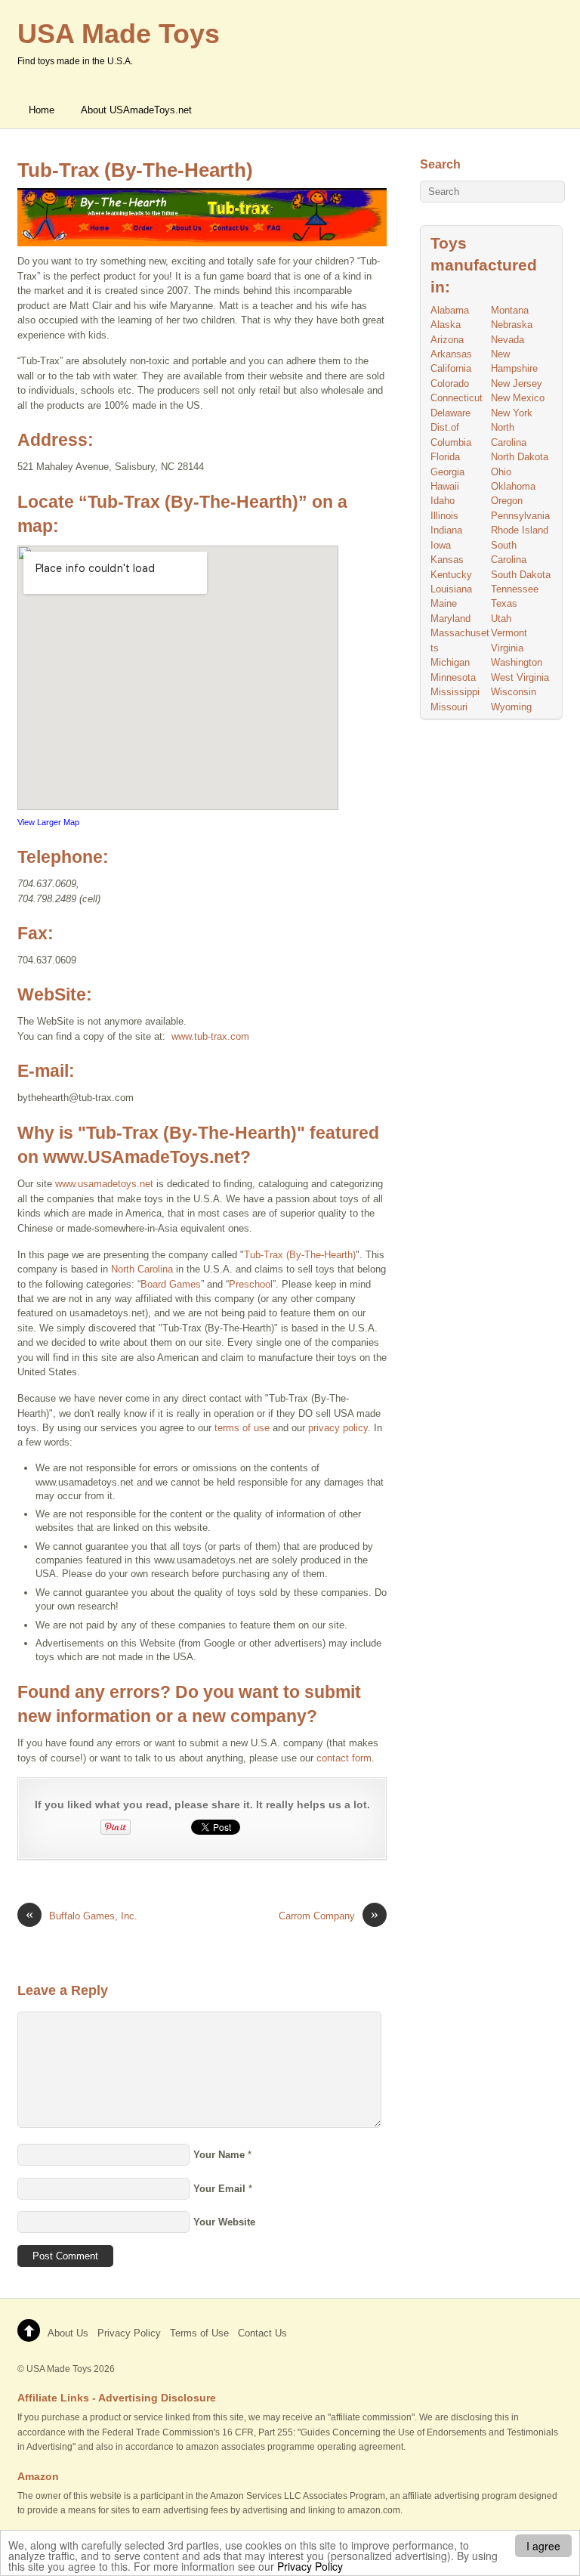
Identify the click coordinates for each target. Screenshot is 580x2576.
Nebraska (512, 325)
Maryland (450, 618)
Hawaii (445, 486)
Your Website (224, 2222)
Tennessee (515, 589)
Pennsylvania (520, 516)
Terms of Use (199, 2333)
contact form (344, 1758)
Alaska (446, 325)
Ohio (501, 472)
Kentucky (451, 575)
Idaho (443, 501)
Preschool (251, 1284)
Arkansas (451, 354)
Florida (445, 457)
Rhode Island (520, 530)
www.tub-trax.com (210, 1036)
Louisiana (451, 589)
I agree (543, 2546)
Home (42, 110)
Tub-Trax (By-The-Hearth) (135, 170)
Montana (510, 310)
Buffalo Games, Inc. (82, 1915)
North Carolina (142, 1269)
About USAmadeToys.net (136, 110)
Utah (501, 618)
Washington (517, 662)
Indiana (446, 530)
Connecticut (457, 398)
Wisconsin (514, 692)
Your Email (219, 2189)
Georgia (447, 472)
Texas (504, 603)
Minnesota (453, 677)
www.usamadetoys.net (104, 1184)
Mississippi (455, 692)
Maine (444, 603)
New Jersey (517, 383)
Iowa (441, 545)
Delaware (450, 413)
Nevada (507, 340)
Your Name (219, 2155)
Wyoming (511, 707)
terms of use (242, 1428)
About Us (68, 2333)
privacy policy (338, 1428)
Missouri (449, 707)
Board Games (171, 1284)
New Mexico (518, 398)
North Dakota (520, 457)
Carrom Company (329, 1915)
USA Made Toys (59, 2369)
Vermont (509, 633)
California (451, 368)
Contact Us (262, 2333)
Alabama (450, 310)
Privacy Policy (310, 2566)
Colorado (450, 383)
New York (512, 413)
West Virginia (520, 677)
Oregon (507, 501)
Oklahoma (513, 486)
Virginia (507, 648)
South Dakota (521, 575)
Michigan (450, 662)
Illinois (444, 516)
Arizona (447, 340)
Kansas (447, 560)
